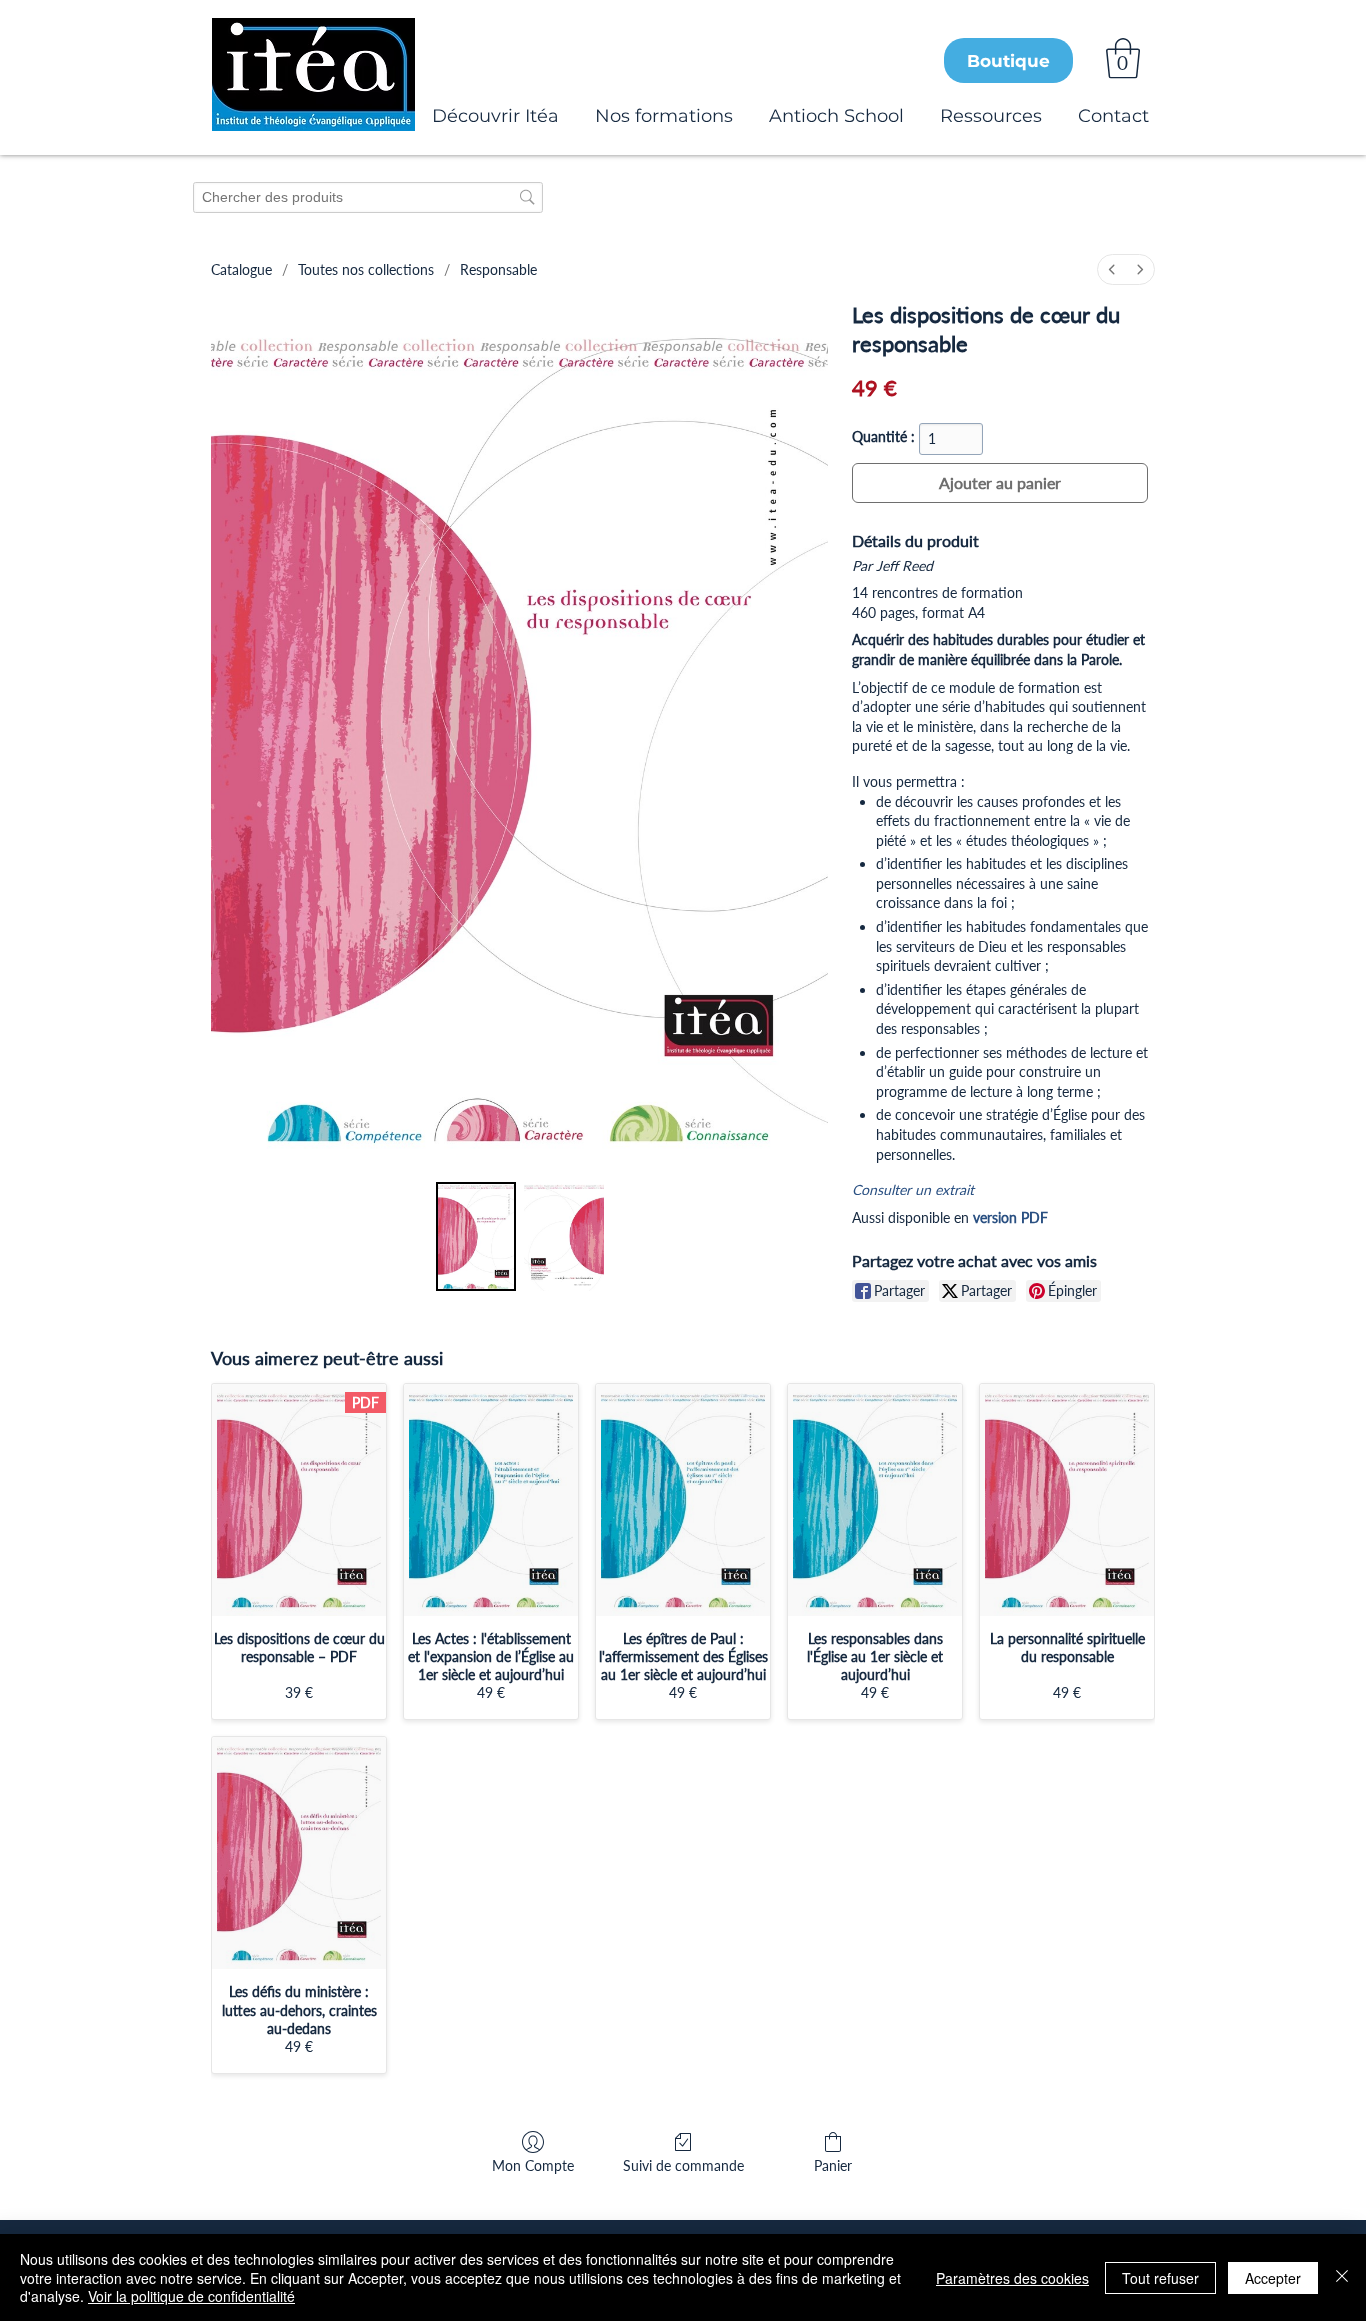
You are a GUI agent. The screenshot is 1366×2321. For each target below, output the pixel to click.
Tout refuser (1160, 2278)
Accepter (1273, 2278)
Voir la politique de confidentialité (191, 2296)
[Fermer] (1342, 2277)
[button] (1123, 58)
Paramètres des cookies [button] (1012, 2278)
